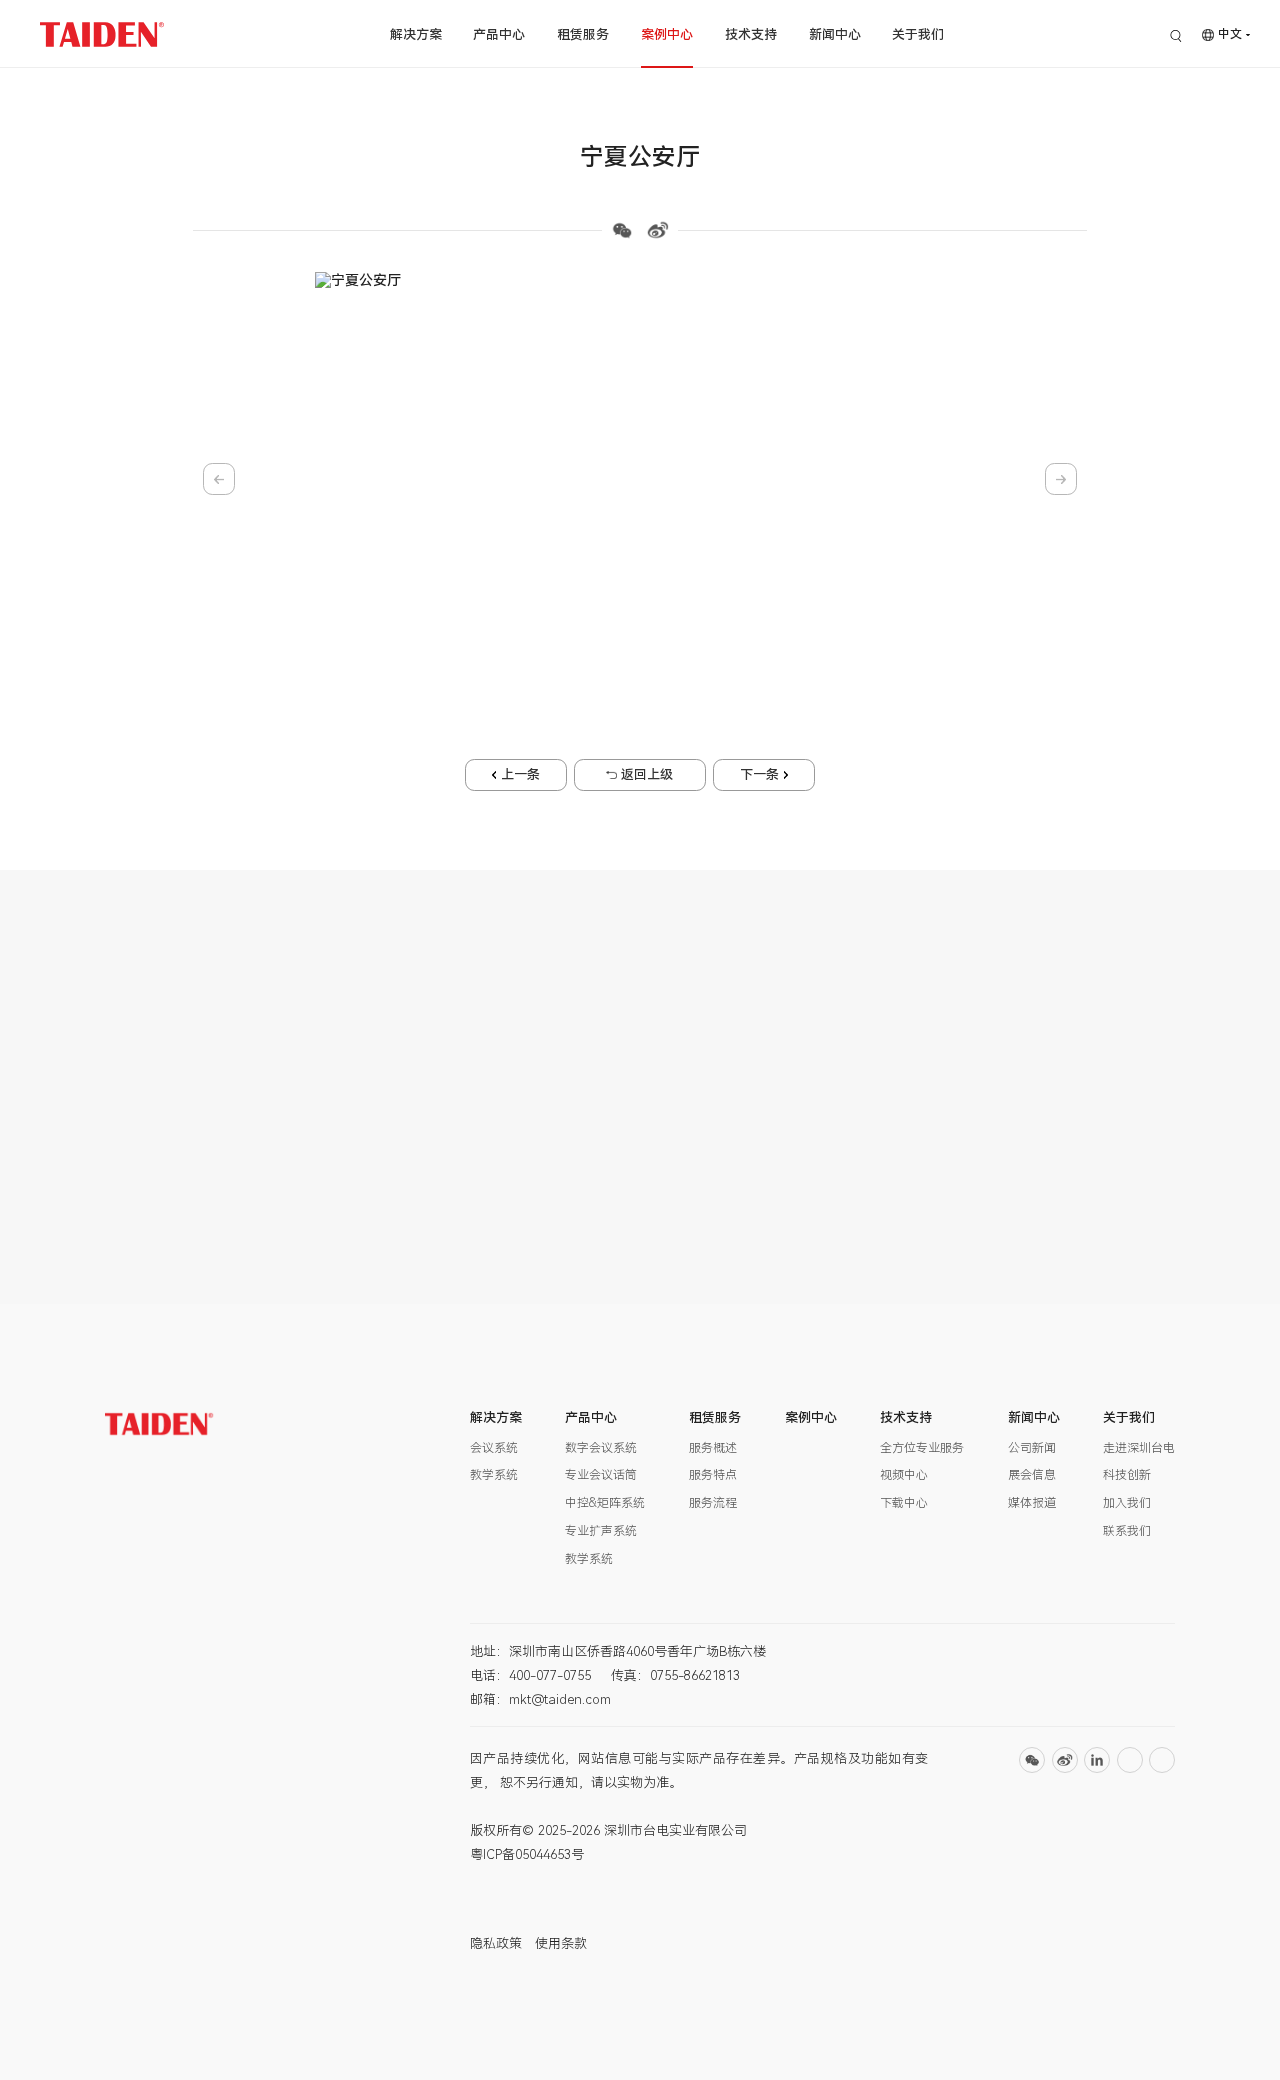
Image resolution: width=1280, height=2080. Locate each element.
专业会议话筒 (601, 1475)
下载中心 (904, 1503)
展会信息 (1032, 1475)
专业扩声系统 (601, 1531)
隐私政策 (496, 1943)
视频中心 (904, 1475)
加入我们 (1127, 1503)
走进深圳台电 (1139, 1448)
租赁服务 (583, 34)
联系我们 (1127, 1531)
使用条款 (561, 1943)
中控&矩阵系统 (605, 1503)
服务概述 (713, 1448)
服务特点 (713, 1475)
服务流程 (713, 1503)
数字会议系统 (601, 1448)
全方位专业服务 (922, 1448)
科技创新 (1127, 1475)
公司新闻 (1032, 1448)
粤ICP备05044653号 (527, 1854)
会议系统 (494, 1448)
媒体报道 (1032, 1503)
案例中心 (667, 34)
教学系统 (494, 1475)
